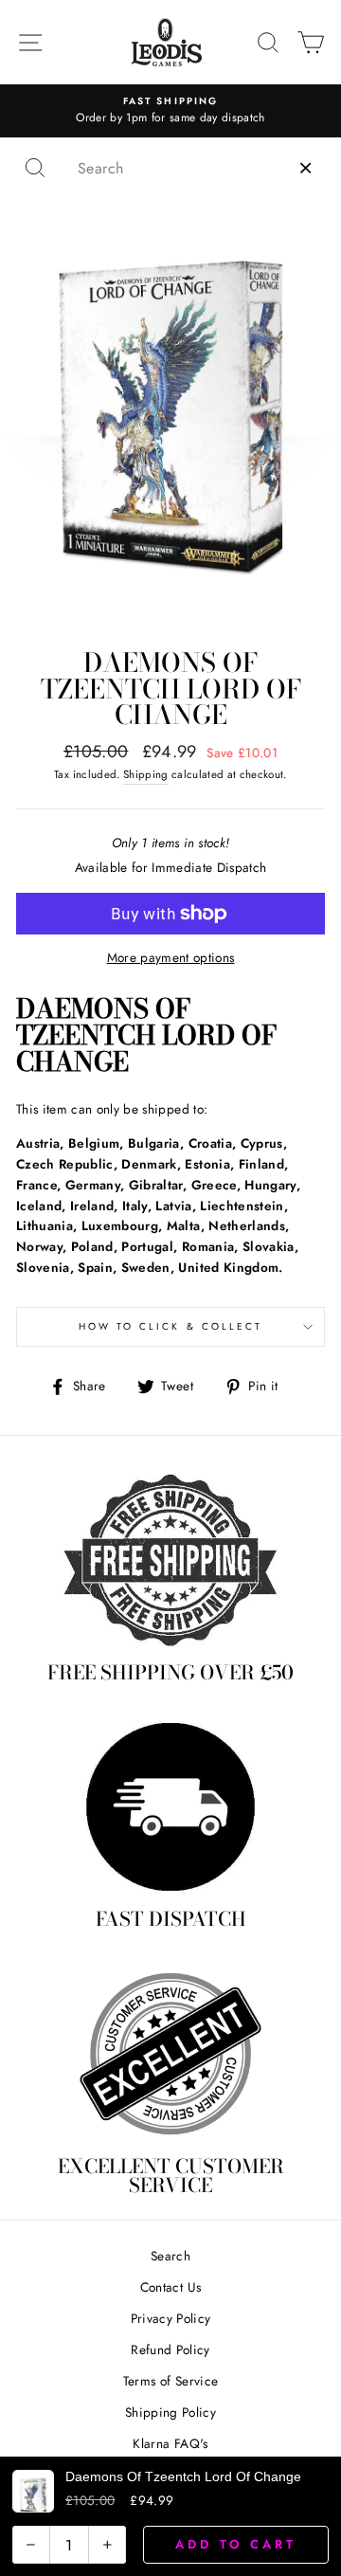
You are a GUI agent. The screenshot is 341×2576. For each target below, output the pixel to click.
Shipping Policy (170, 2412)
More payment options (171, 957)
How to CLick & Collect (170, 1326)
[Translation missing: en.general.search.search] (35, 168)
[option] (170, 111)
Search (170, 2256)
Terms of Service (170, 2381)
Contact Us (170, 2287)
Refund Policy (170, 2349)
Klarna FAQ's (170, 2443)
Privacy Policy (171, 2318)
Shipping (146, 774)
